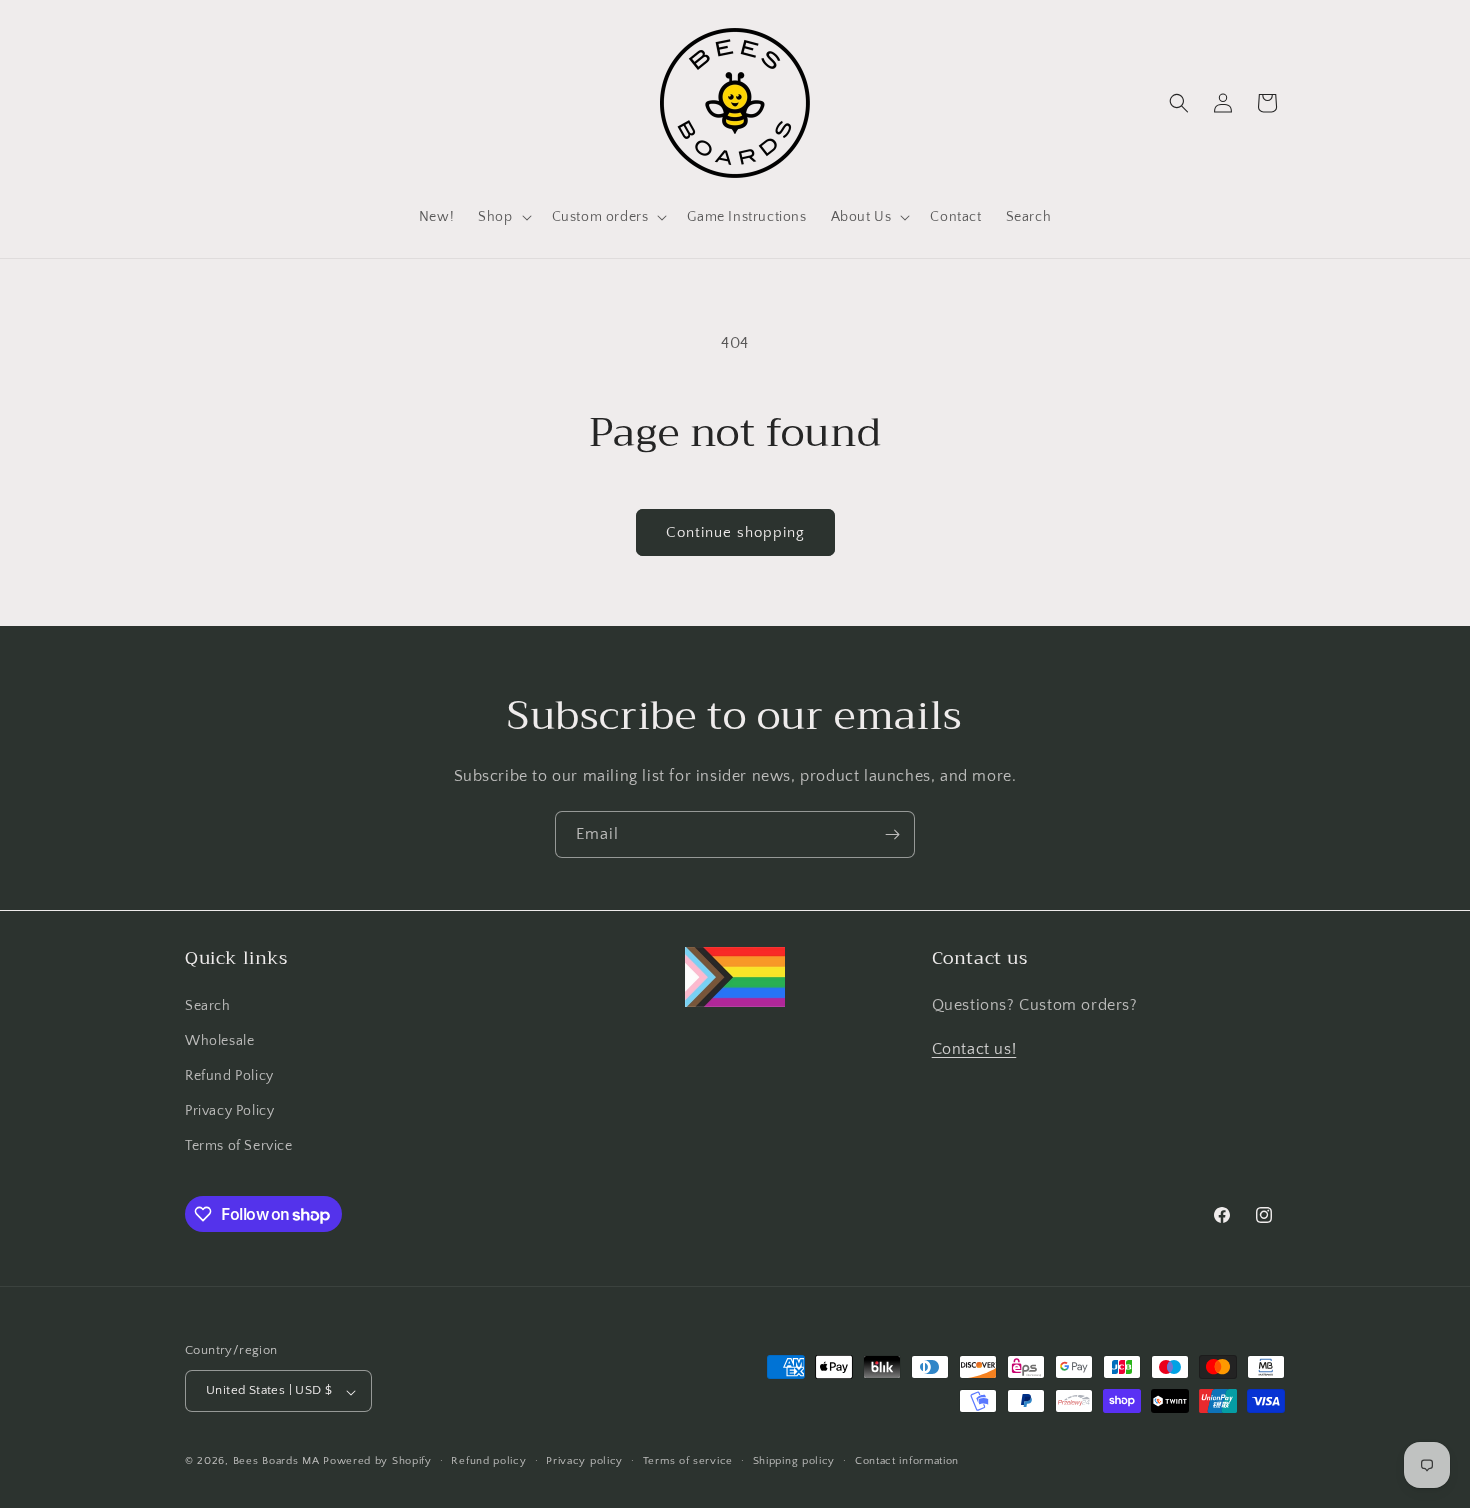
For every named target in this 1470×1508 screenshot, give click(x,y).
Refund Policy (229, 1076)
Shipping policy (794, 1461)
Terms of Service (239, 1146)
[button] (502, 217)
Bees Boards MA (276, 1462)
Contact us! (974, 1049)
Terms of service (688, 1461)
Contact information (907, 1461)
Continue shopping (735, 532)
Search (208, 1005)
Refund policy (488, 1461)
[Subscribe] (892, 834)
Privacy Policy (229, 1111)
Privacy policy (584, 1461)
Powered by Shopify (377, 1462)
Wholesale (219, 1040)
